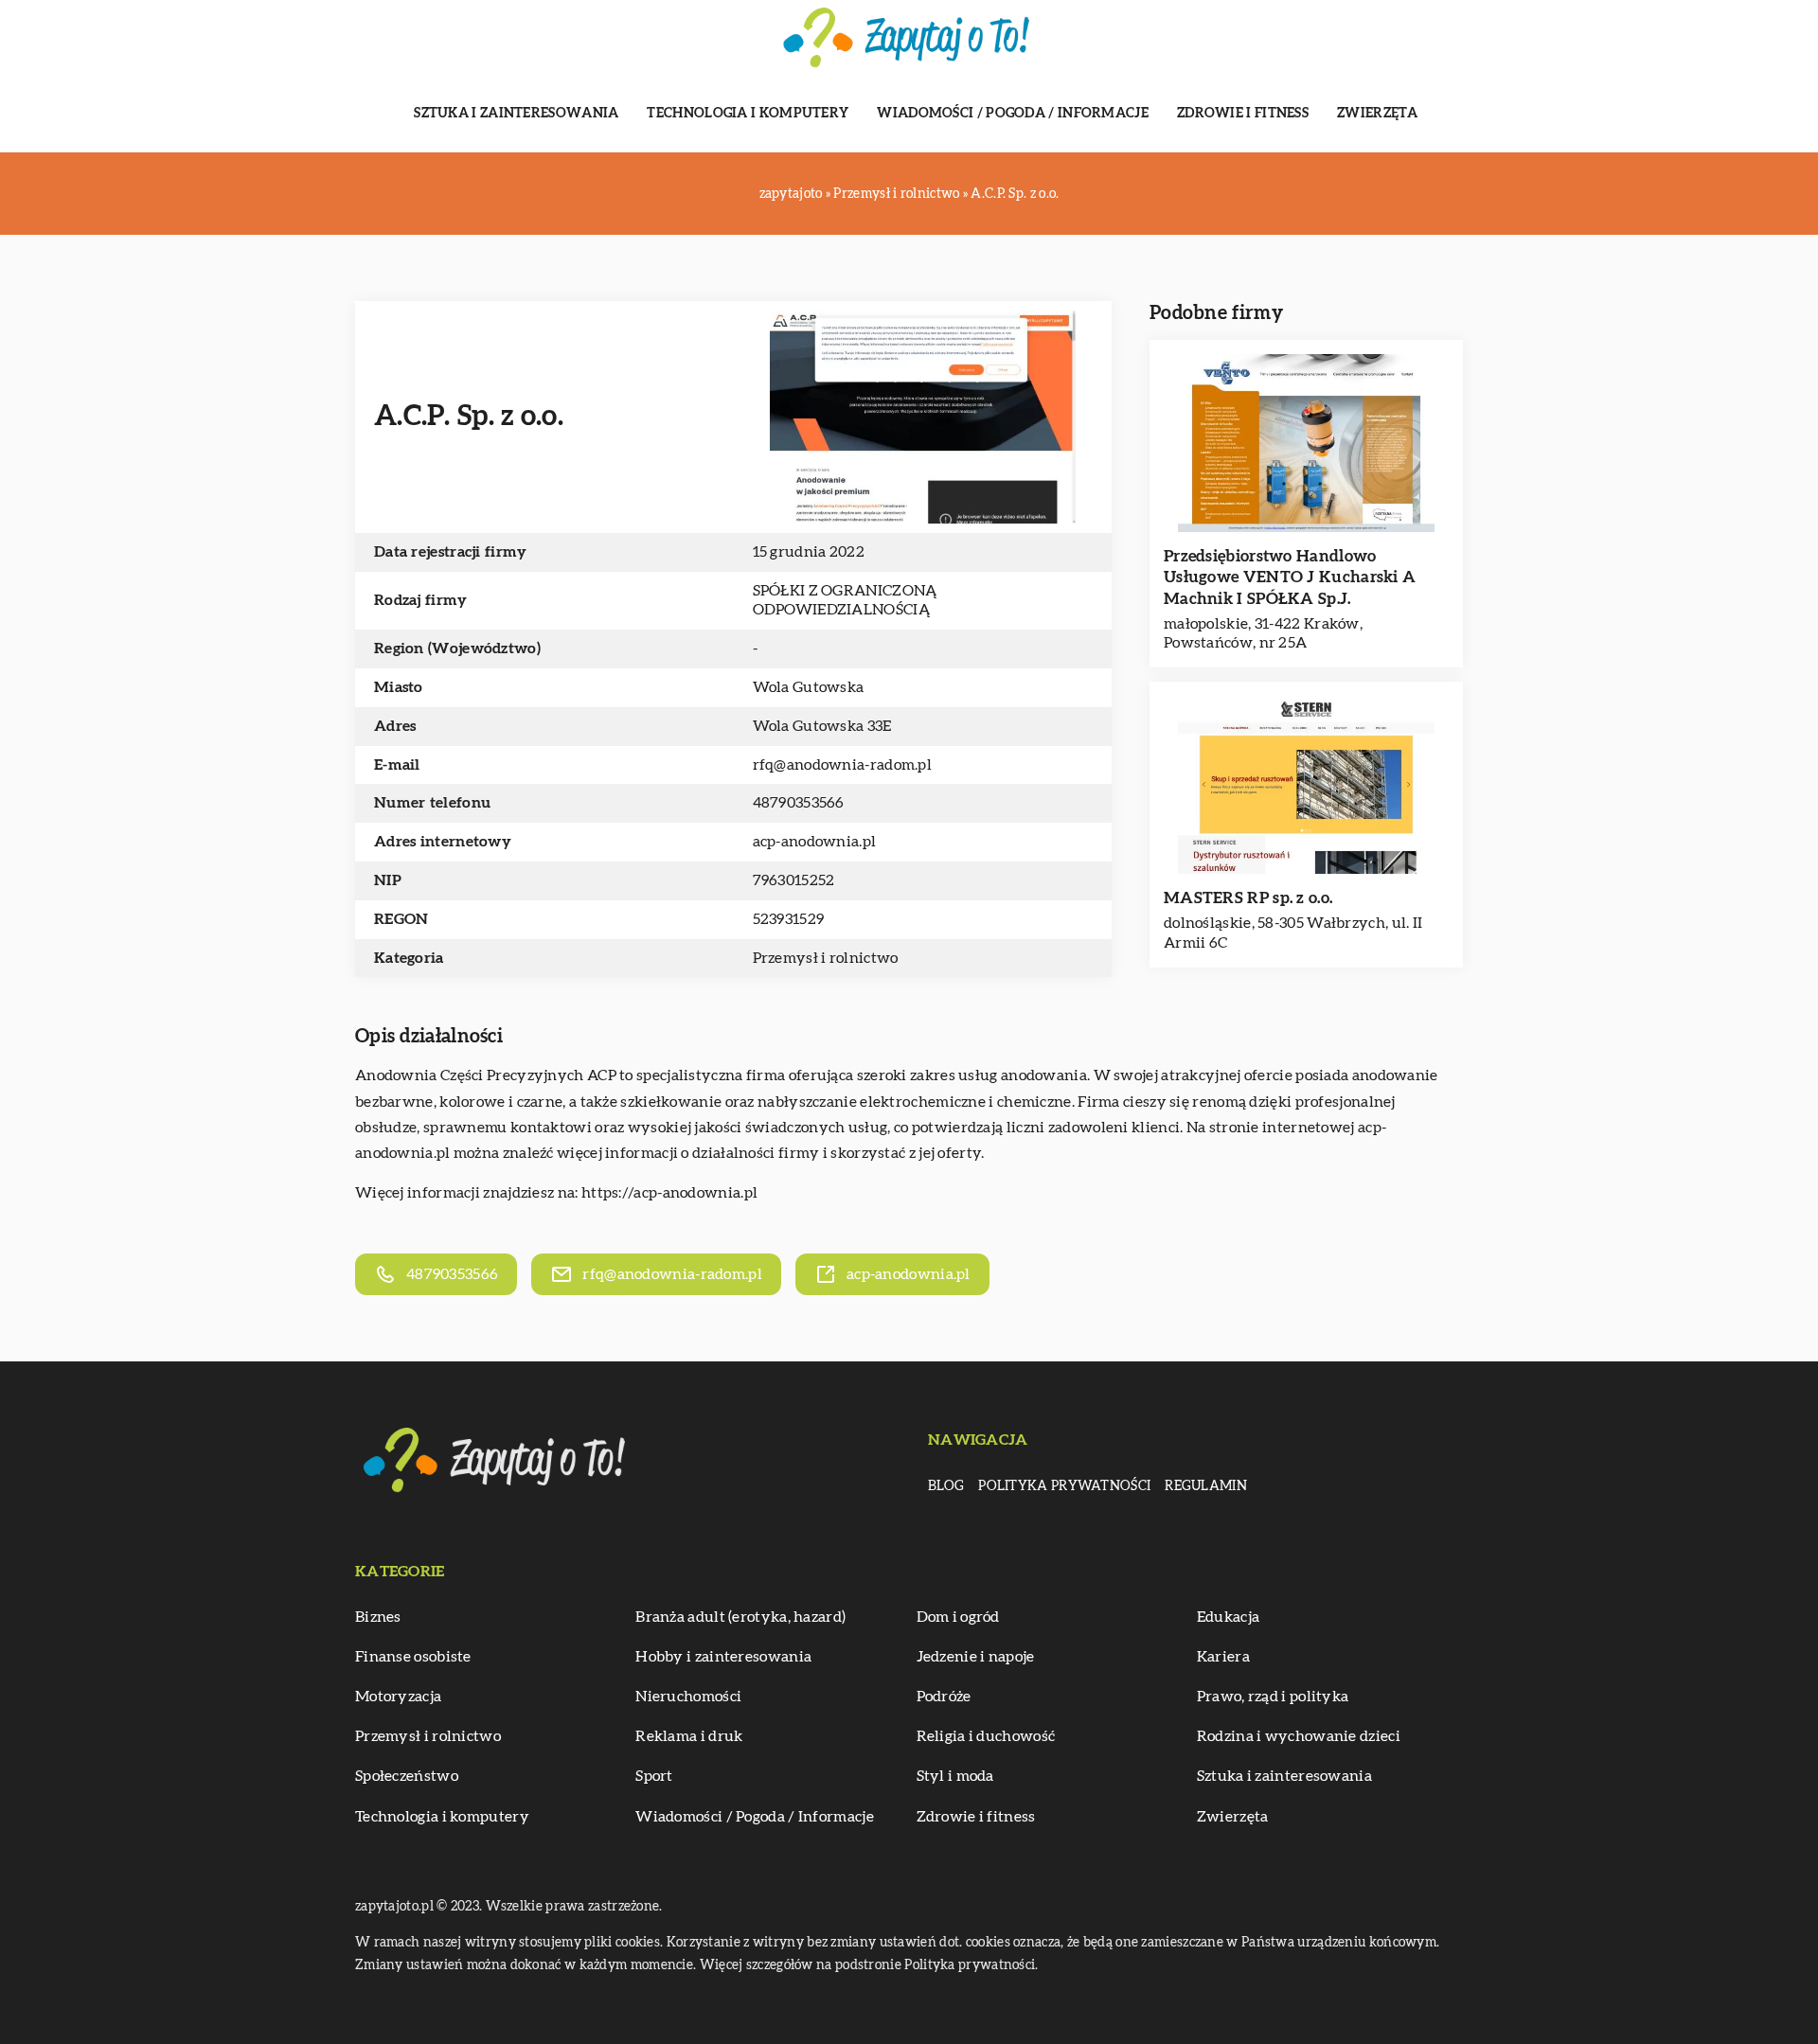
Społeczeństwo (407, 1776)
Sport (654, 1776)
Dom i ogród (958, 1617)
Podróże (944, 1697)
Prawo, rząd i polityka (1273, 1697)
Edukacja (1228, 1617)
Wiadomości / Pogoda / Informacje (1013, 114)
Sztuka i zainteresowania (516, 114)
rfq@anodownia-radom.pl (843, 765)
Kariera (1223, 1657)
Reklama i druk (689, 1736)
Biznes (378, 1617)
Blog (946, 1486)
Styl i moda (955, 1776)
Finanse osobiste (413, 1657)
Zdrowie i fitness (1243, 114)
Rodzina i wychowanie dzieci (1299, 1736)
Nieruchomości (688, 1697)
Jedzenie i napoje (976, 1657)
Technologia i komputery (748, 114)
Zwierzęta (1378, 114)
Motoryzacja (398, 1697)
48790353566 (799, 803)
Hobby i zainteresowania (723, 1657)
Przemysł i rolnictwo (826, 958)
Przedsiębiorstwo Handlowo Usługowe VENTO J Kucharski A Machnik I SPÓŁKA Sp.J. (1290, 577)
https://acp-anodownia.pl (669, 1193)
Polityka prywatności (1064, 1486)
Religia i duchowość (986, 1736)
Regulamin (1206, 1486)
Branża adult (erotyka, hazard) (740, 1617)
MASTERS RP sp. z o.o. (1248, 898)
